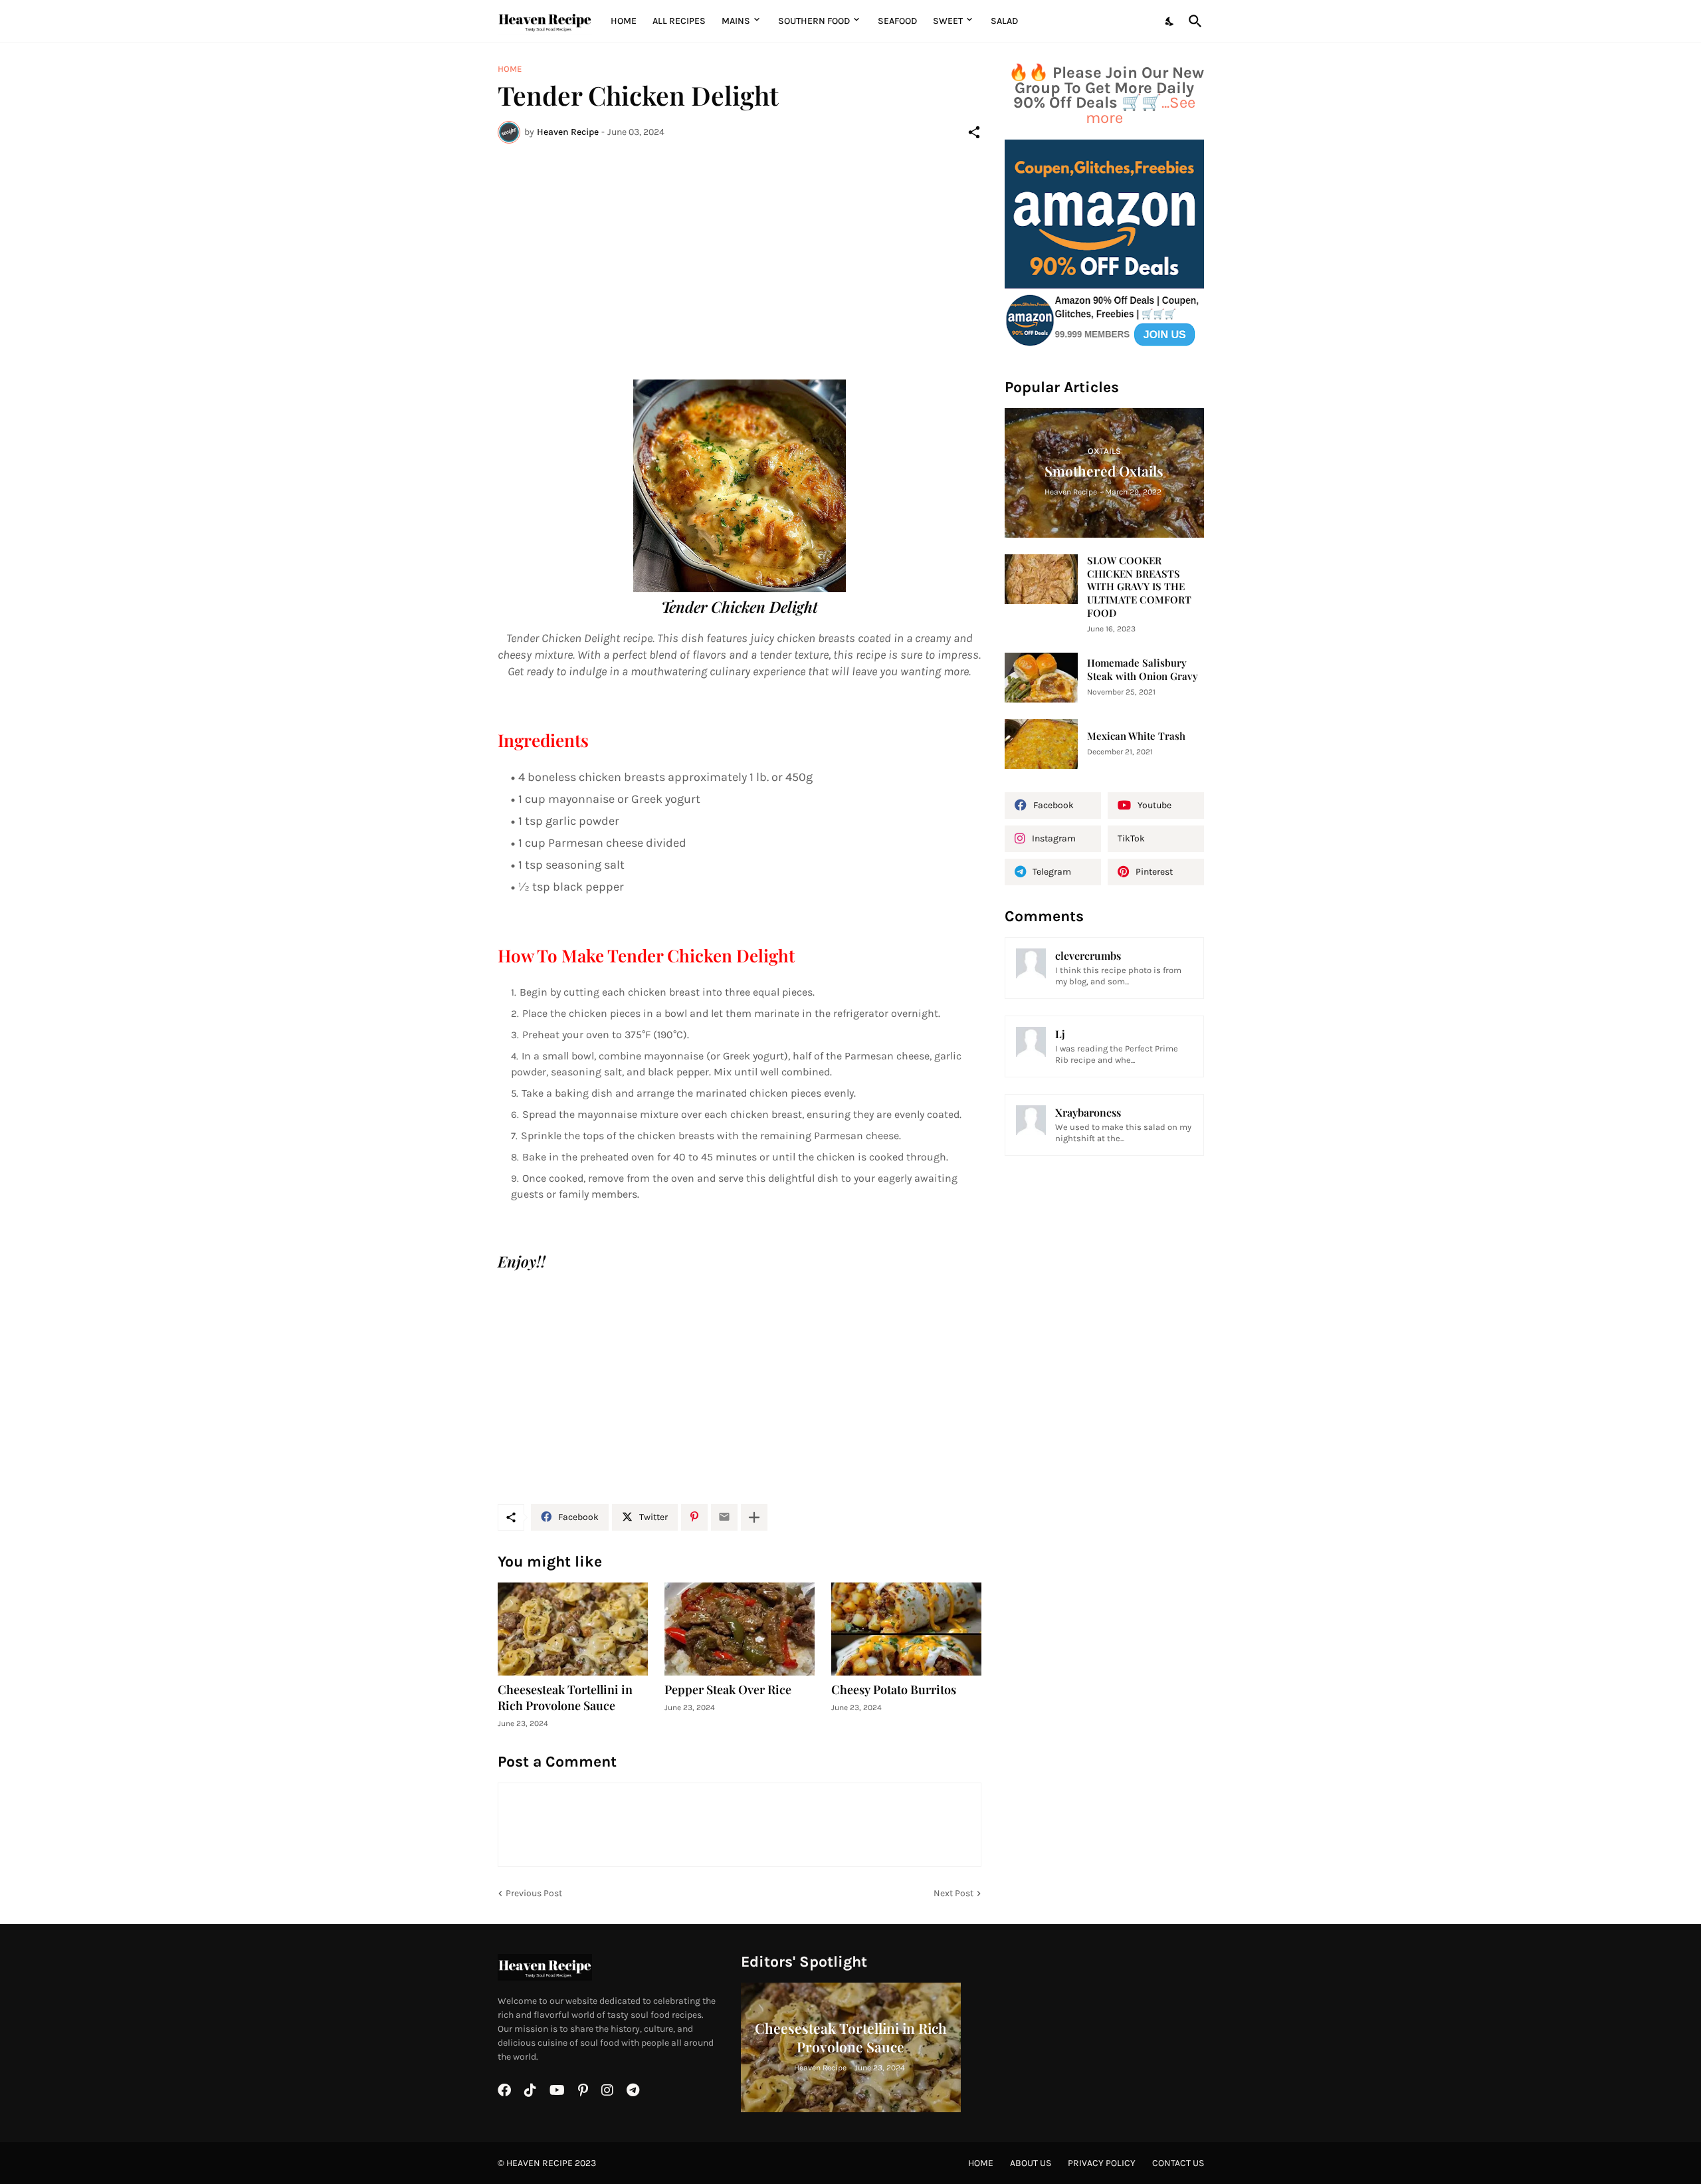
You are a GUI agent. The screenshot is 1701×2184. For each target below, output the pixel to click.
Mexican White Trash (1136, 736)
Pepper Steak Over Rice (728, 1690)
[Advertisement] (740, 253)
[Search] (1193, 21)
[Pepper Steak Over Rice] (740, 1629)
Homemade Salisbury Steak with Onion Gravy (1143, 670)
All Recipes (679, 21)
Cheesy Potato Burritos (894, 1690)
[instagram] (607, 2090)
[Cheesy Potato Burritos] (906, 1629)
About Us (1031, 2163)
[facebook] (504, 2090)
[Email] (724, 1517)
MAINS (736, 21)
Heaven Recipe (540, 2163)
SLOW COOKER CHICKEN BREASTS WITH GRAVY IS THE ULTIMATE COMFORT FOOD (1139, 587)
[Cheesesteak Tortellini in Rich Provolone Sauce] (573, 1629)
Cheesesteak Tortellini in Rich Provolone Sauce (565, 1698)
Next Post (953, 1893)
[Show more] (754, 1517)
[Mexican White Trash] (1041, 744)
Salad (1004, 21)
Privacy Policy (1102, 2163)
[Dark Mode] (1170, 21)
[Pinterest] (694, 1517)
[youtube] (557, 2090)
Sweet (948, 21)
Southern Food (814, 21)
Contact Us (1178, 2163)
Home (624, 21)
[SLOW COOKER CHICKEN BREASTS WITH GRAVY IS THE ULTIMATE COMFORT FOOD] (1041, 579)
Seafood (897, 21)
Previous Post (534, 1893)
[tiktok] (530, 2090)
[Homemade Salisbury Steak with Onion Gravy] (1041, 678)
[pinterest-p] (583, 2090)
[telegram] (633, 2090)
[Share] (974, 132)
